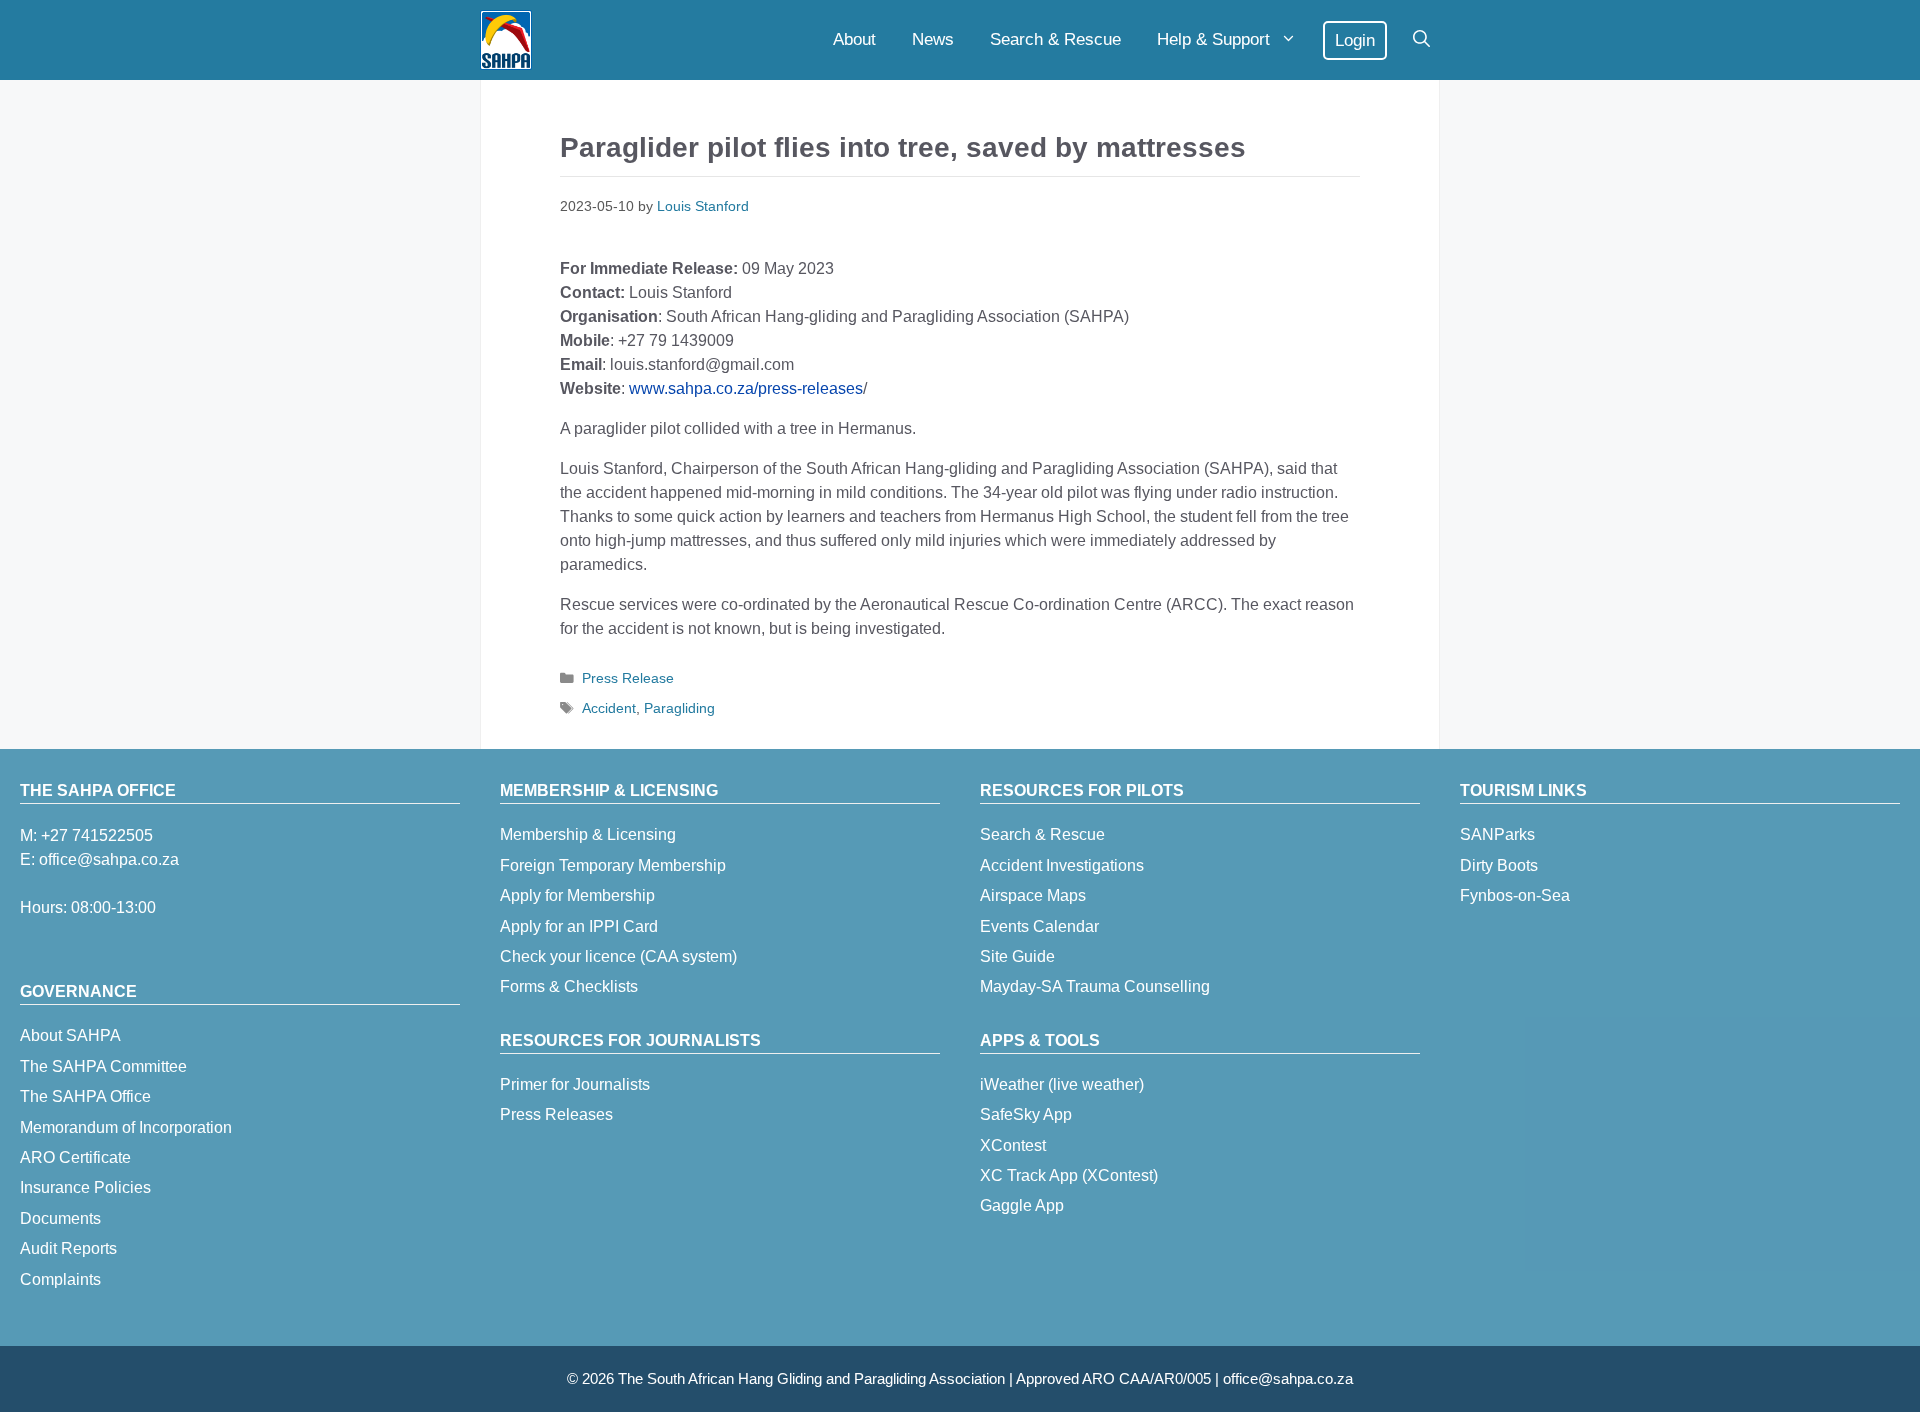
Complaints (60, 1279)
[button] (1421, 40)
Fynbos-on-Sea (1515, 895)
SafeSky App (1026, 1114)
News (933, 39)
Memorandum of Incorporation (126, 1127)
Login (1355, 40)
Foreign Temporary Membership (613, 865)
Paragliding (679, 708)
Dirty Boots (1499, 865)
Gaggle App (1022, 1205)
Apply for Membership (577, 895)
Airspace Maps (1033, 895)
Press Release (628, 678)
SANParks (1497, 834)
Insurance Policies (85, 1187)
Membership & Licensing (588, 834)
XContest (1013, 1145)
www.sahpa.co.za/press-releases (746, 388)
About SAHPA (70, 1035)
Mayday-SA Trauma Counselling (1095, 986)
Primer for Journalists (575, 1084)
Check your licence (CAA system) (618, 956)
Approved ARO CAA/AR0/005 (1113, 1378)
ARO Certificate (75, 1157)
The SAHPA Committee (103, 1066)
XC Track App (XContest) (1069, 1175)
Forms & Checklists (569, 986)
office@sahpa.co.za (109, 859)
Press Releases (556, 1114)
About (854, 39)
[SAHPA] (506, 40)
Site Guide (1017, 956)
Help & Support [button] (1213, 39)
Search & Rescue (1055, 39)
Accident (609, 708)
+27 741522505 (97, 835)
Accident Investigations (1062, 865)
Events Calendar (1039, 926)
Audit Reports (68, 1248)
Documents (60, 1218)
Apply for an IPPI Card (579, 926)
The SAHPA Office (85, 1096)
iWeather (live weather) (1062, 1084)
